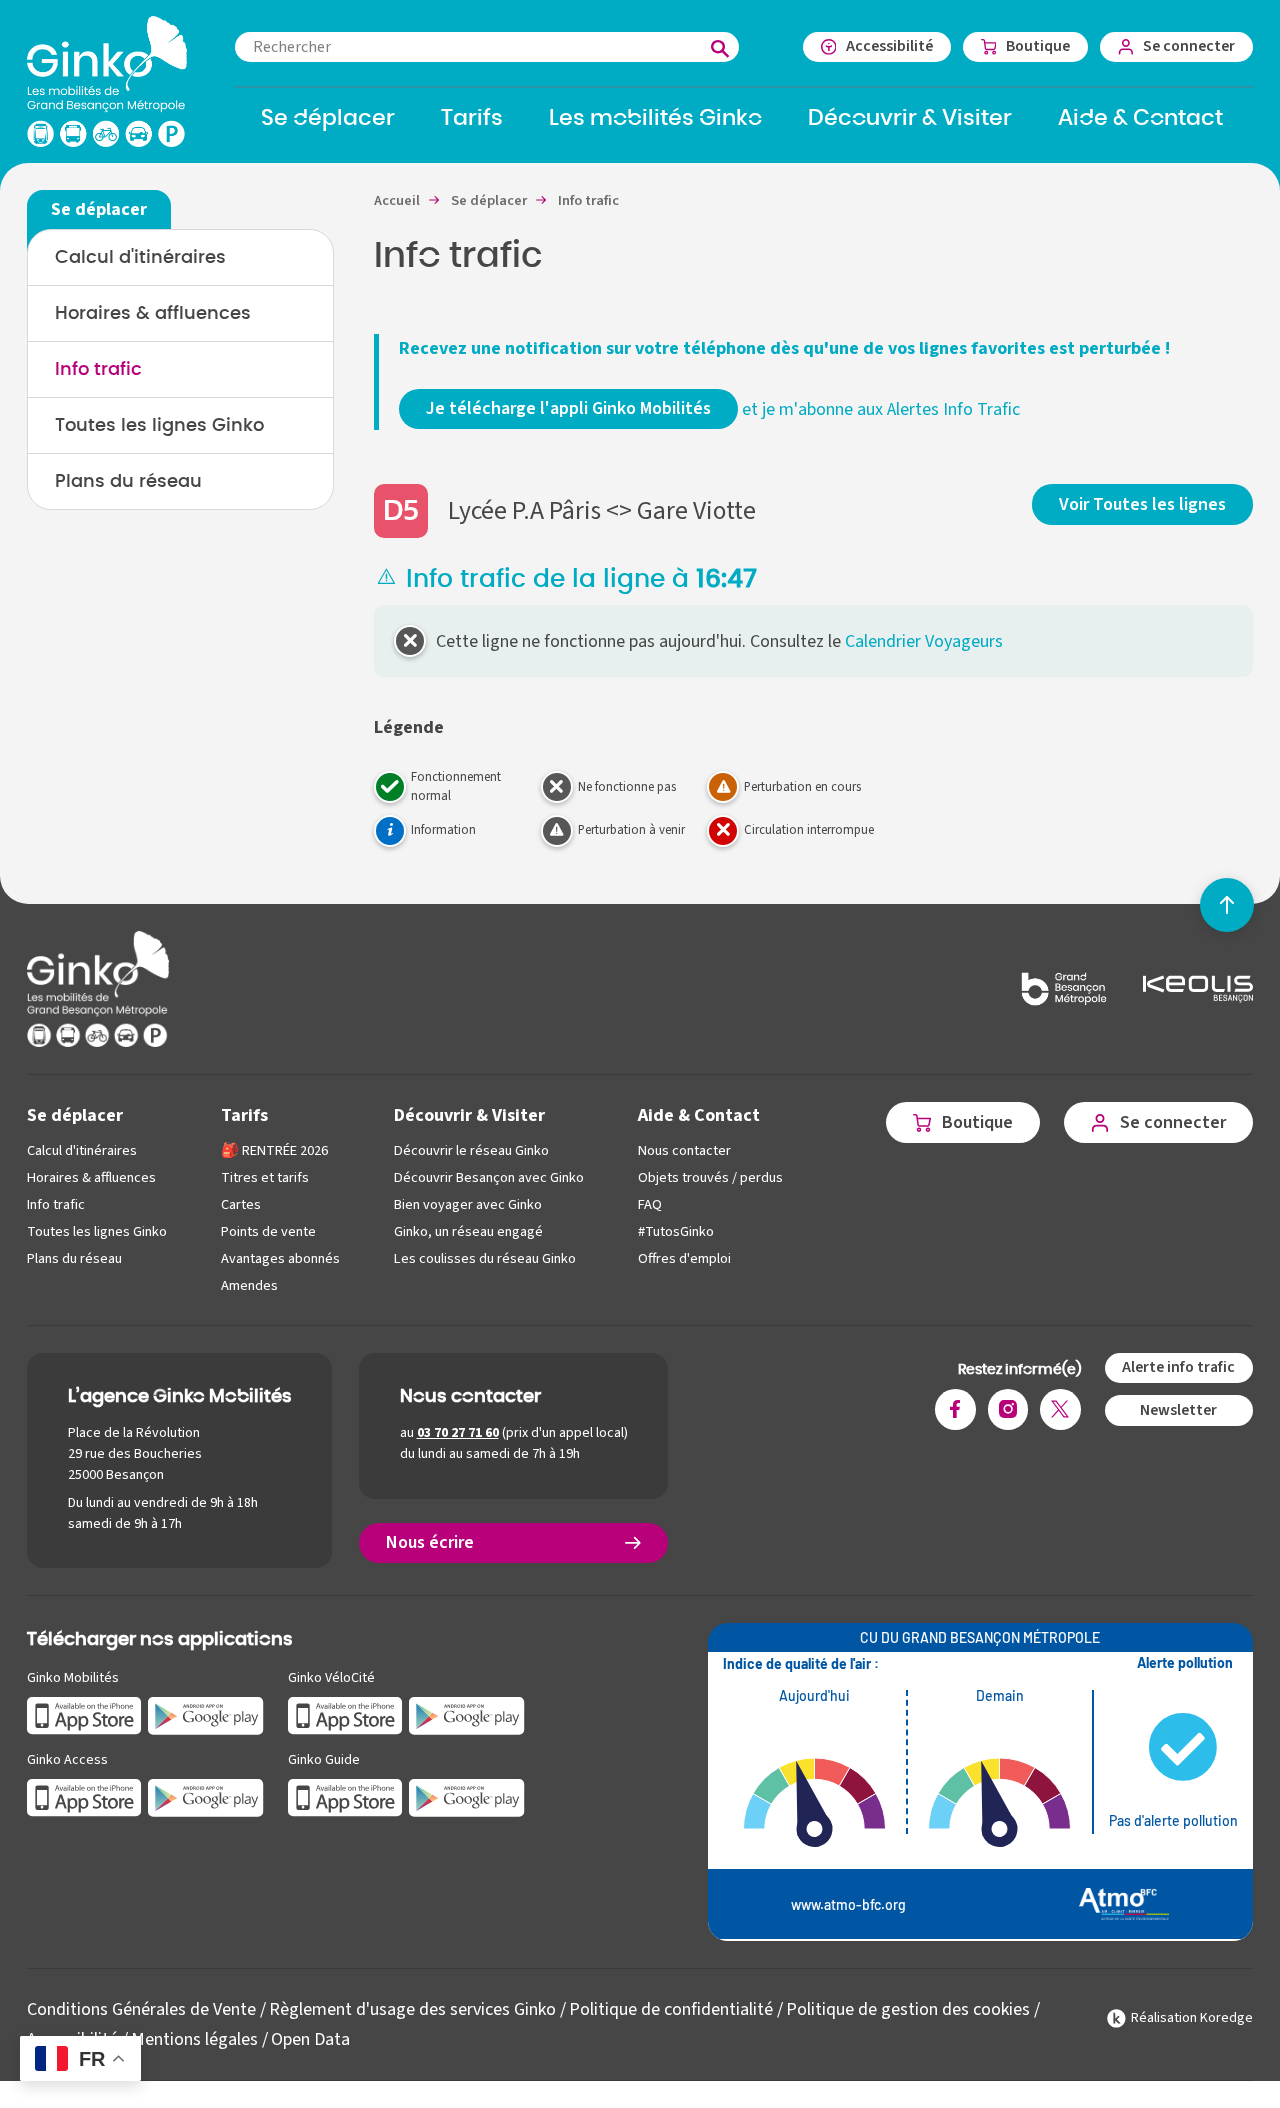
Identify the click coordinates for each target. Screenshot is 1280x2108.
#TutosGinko (676, 1231)
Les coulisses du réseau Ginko (485, 1258)
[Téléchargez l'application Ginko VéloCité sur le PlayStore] (467, 1714)
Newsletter (1178, 1410)
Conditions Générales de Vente (141, 2009)
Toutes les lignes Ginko (159, 426)
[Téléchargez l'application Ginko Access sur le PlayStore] (206, 1796)
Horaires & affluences (153, 314)
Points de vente (268, 1231)
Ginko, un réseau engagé (468, 1231)
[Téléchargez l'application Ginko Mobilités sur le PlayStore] (206, 1714)
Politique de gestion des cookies (908, 2009)
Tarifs (244, 1115)
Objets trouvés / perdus (710, 1177)
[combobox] (487, 47)
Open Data (310, 2039)
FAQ (650, 1204)
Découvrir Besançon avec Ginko (489, 1177)
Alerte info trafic (1178, 1367)
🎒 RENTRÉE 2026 (274, 1150)
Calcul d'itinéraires (140, 258)
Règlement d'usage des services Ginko (412, 2009)
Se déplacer (75, 1115)
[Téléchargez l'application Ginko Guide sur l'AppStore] (345, 1796)
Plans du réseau (128, 482)
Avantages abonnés (280, 1258)
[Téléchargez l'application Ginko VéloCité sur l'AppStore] (345, 1714)
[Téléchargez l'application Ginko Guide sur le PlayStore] (467, 1796)
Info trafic (98, 370)
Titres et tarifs (265, 1177)
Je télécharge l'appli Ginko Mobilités (568, 408)
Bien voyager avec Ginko (468, 1204)
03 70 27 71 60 (458, 1433)
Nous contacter (684, 1150)
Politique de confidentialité (671, 2009)
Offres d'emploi (684, 1258)
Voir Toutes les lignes (1142, 504)
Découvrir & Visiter (469, 1115)
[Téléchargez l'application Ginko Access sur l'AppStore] (84, 1796)
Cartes (241, 1204)
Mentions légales (194, 2039)
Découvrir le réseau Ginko (471, 1150)
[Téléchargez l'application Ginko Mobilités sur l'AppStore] (84, 1714)
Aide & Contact (699, 1115)
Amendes (249, 1285)
